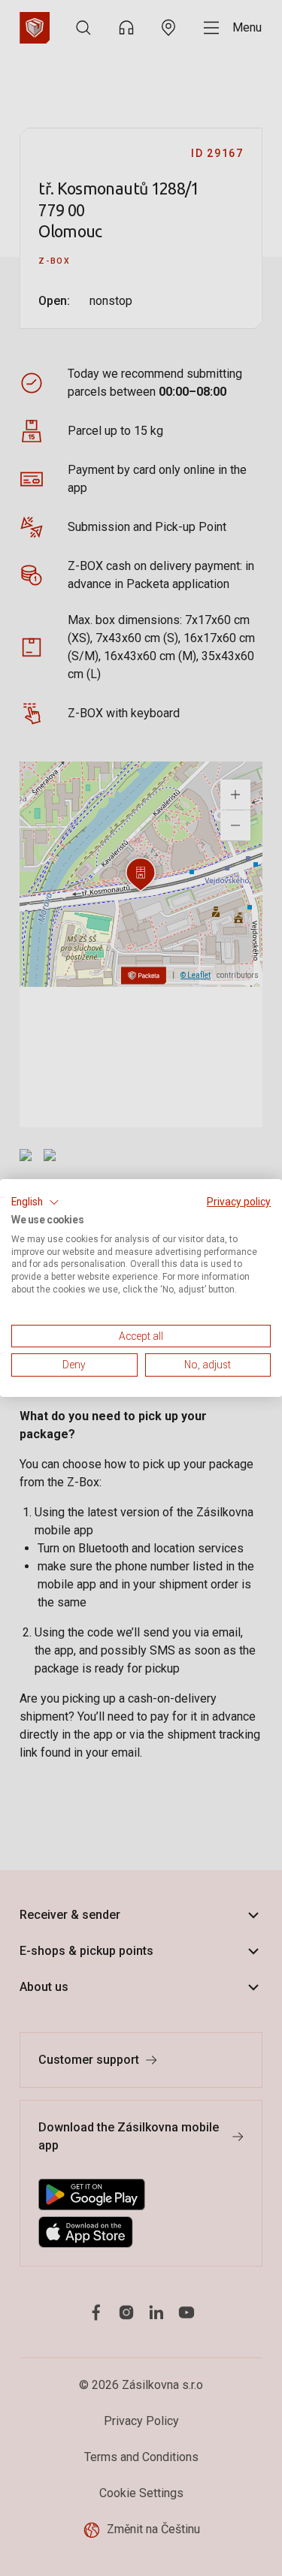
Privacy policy (239, 1202)
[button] (35, 1202)
